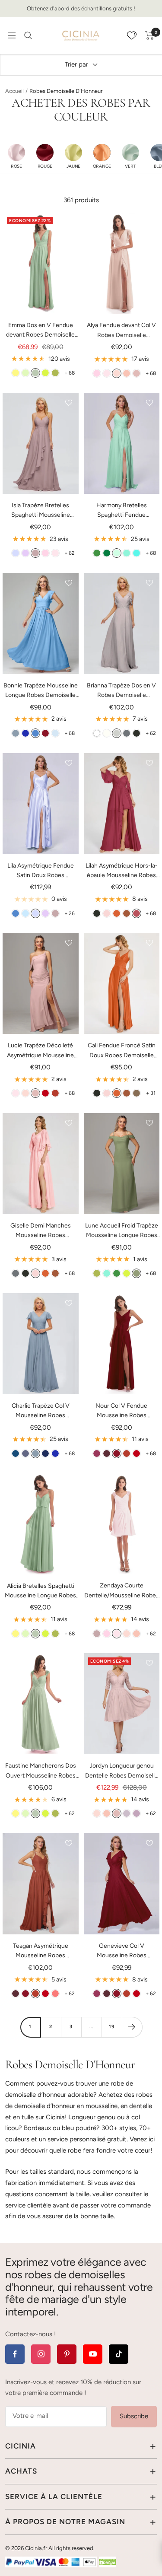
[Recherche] (28, 35)
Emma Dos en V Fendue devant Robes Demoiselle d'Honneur (40, 331)
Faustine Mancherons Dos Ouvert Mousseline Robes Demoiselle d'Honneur (41, 1771)
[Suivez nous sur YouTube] (93, 2354)
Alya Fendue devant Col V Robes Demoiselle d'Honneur (121, 331)
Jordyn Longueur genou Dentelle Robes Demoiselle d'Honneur (122, 1771)
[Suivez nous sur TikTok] (119, 2354)
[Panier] (150, 35)
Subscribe (134, 2416)
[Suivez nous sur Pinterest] (67, 2354)
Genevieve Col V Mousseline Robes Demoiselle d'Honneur (121, 1951)
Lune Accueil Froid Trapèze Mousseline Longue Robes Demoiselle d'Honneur (122, 1231)
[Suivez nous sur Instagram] (41, 2354)
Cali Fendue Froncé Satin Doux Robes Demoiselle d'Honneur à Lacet (122, 1051)
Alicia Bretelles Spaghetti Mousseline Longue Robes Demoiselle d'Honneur (40, 1592)
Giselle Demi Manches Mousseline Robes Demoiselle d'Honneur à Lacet (41, 1231)
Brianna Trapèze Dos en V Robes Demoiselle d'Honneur (121, 691)
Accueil (14, 91)
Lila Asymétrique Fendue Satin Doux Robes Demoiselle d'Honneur (41, 871)
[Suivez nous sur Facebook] (15, 2354)
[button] (16, 156)
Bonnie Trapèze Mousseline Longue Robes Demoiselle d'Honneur (41, 691)
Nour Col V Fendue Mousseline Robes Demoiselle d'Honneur (121, 1411)
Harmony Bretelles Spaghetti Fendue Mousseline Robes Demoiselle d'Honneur (121, 511)
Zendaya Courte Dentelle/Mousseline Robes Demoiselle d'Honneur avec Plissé (122, 1591)
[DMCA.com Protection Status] (108, 2562)
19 (112, 2027)
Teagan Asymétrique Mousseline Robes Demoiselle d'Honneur (41, 1951)
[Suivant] (132, 2027)
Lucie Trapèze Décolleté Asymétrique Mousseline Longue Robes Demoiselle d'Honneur (40, 1051)
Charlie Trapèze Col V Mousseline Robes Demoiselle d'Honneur (41, 1411)
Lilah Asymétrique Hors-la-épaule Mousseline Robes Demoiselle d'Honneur (122, 871)
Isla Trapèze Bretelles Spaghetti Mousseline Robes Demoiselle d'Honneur (41, 511)
